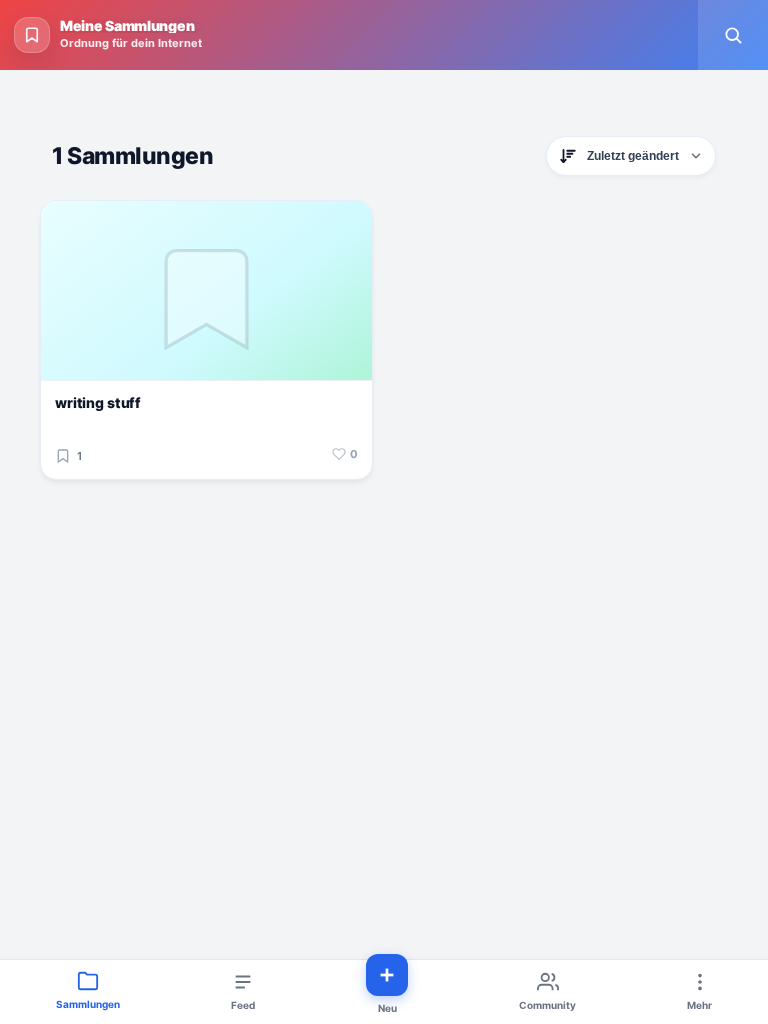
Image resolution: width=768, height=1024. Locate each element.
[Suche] (733, 35)
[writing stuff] (206, 291)
